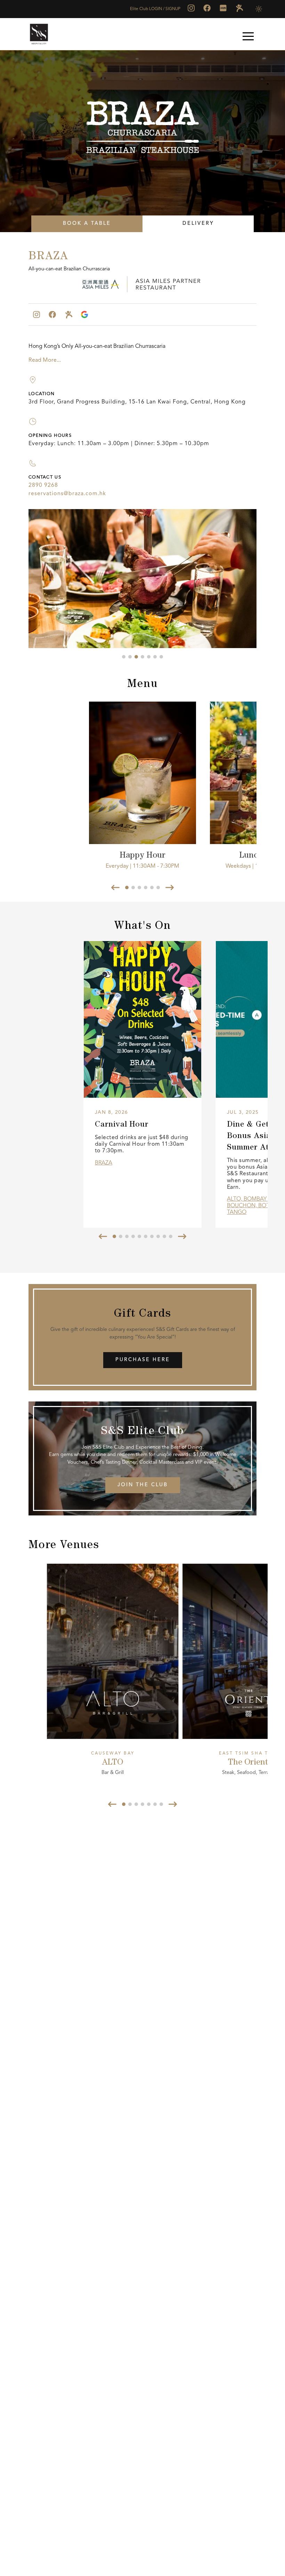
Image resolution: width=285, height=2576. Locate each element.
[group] (142, 1084)
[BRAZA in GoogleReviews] (84, 314)
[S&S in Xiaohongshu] (223, 8)
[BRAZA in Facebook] (52, 314)
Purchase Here (143, 1360)
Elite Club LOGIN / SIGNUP (155, 9)
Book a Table (87, 224)
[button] (248, 36)
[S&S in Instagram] (191, 8)
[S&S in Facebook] (207, 8)
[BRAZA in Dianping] (68, 314)
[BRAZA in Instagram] (36, 314)
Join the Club (143, 1485)
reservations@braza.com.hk (67, 494)
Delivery (198, 224)
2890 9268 (43, 485)
